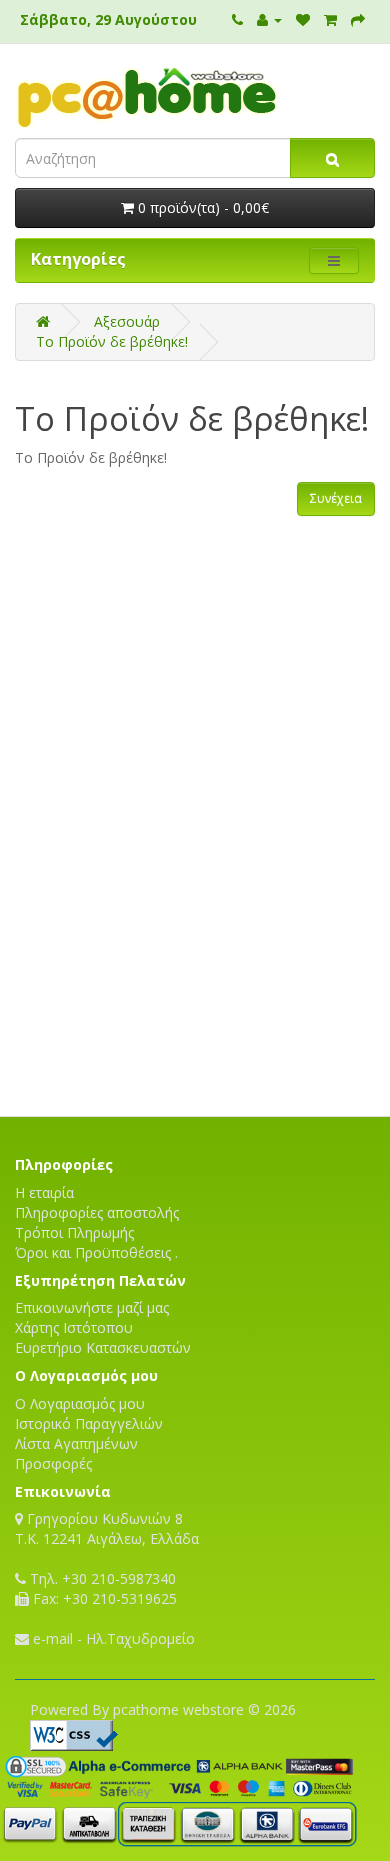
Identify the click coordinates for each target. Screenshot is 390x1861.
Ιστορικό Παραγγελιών (89, 1423)
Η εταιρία (44, 1192)
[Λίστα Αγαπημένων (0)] (303, 19)
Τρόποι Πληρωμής (74, 1232)
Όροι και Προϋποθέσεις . (96, 1252)
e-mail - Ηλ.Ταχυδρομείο (112, 1638)
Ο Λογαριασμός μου (80, 1403)
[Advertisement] (195, 1046)
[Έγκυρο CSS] (74, 1733)
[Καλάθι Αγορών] (330, 19)
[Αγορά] (358, 19)
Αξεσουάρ (127, 321)
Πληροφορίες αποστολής (97, 1212)
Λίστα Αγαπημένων (76, 1443)
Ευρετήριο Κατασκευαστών (103, 1347)
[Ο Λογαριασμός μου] (269, 19)
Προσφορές (53, 1463)
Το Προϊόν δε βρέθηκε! (112, 341)
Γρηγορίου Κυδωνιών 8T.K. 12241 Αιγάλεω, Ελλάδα (107, 1528)
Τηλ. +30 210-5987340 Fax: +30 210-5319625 (101, 1588)
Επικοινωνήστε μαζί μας (92, 1307)
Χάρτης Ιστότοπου (74, 1327)
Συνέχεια (336, 498)
